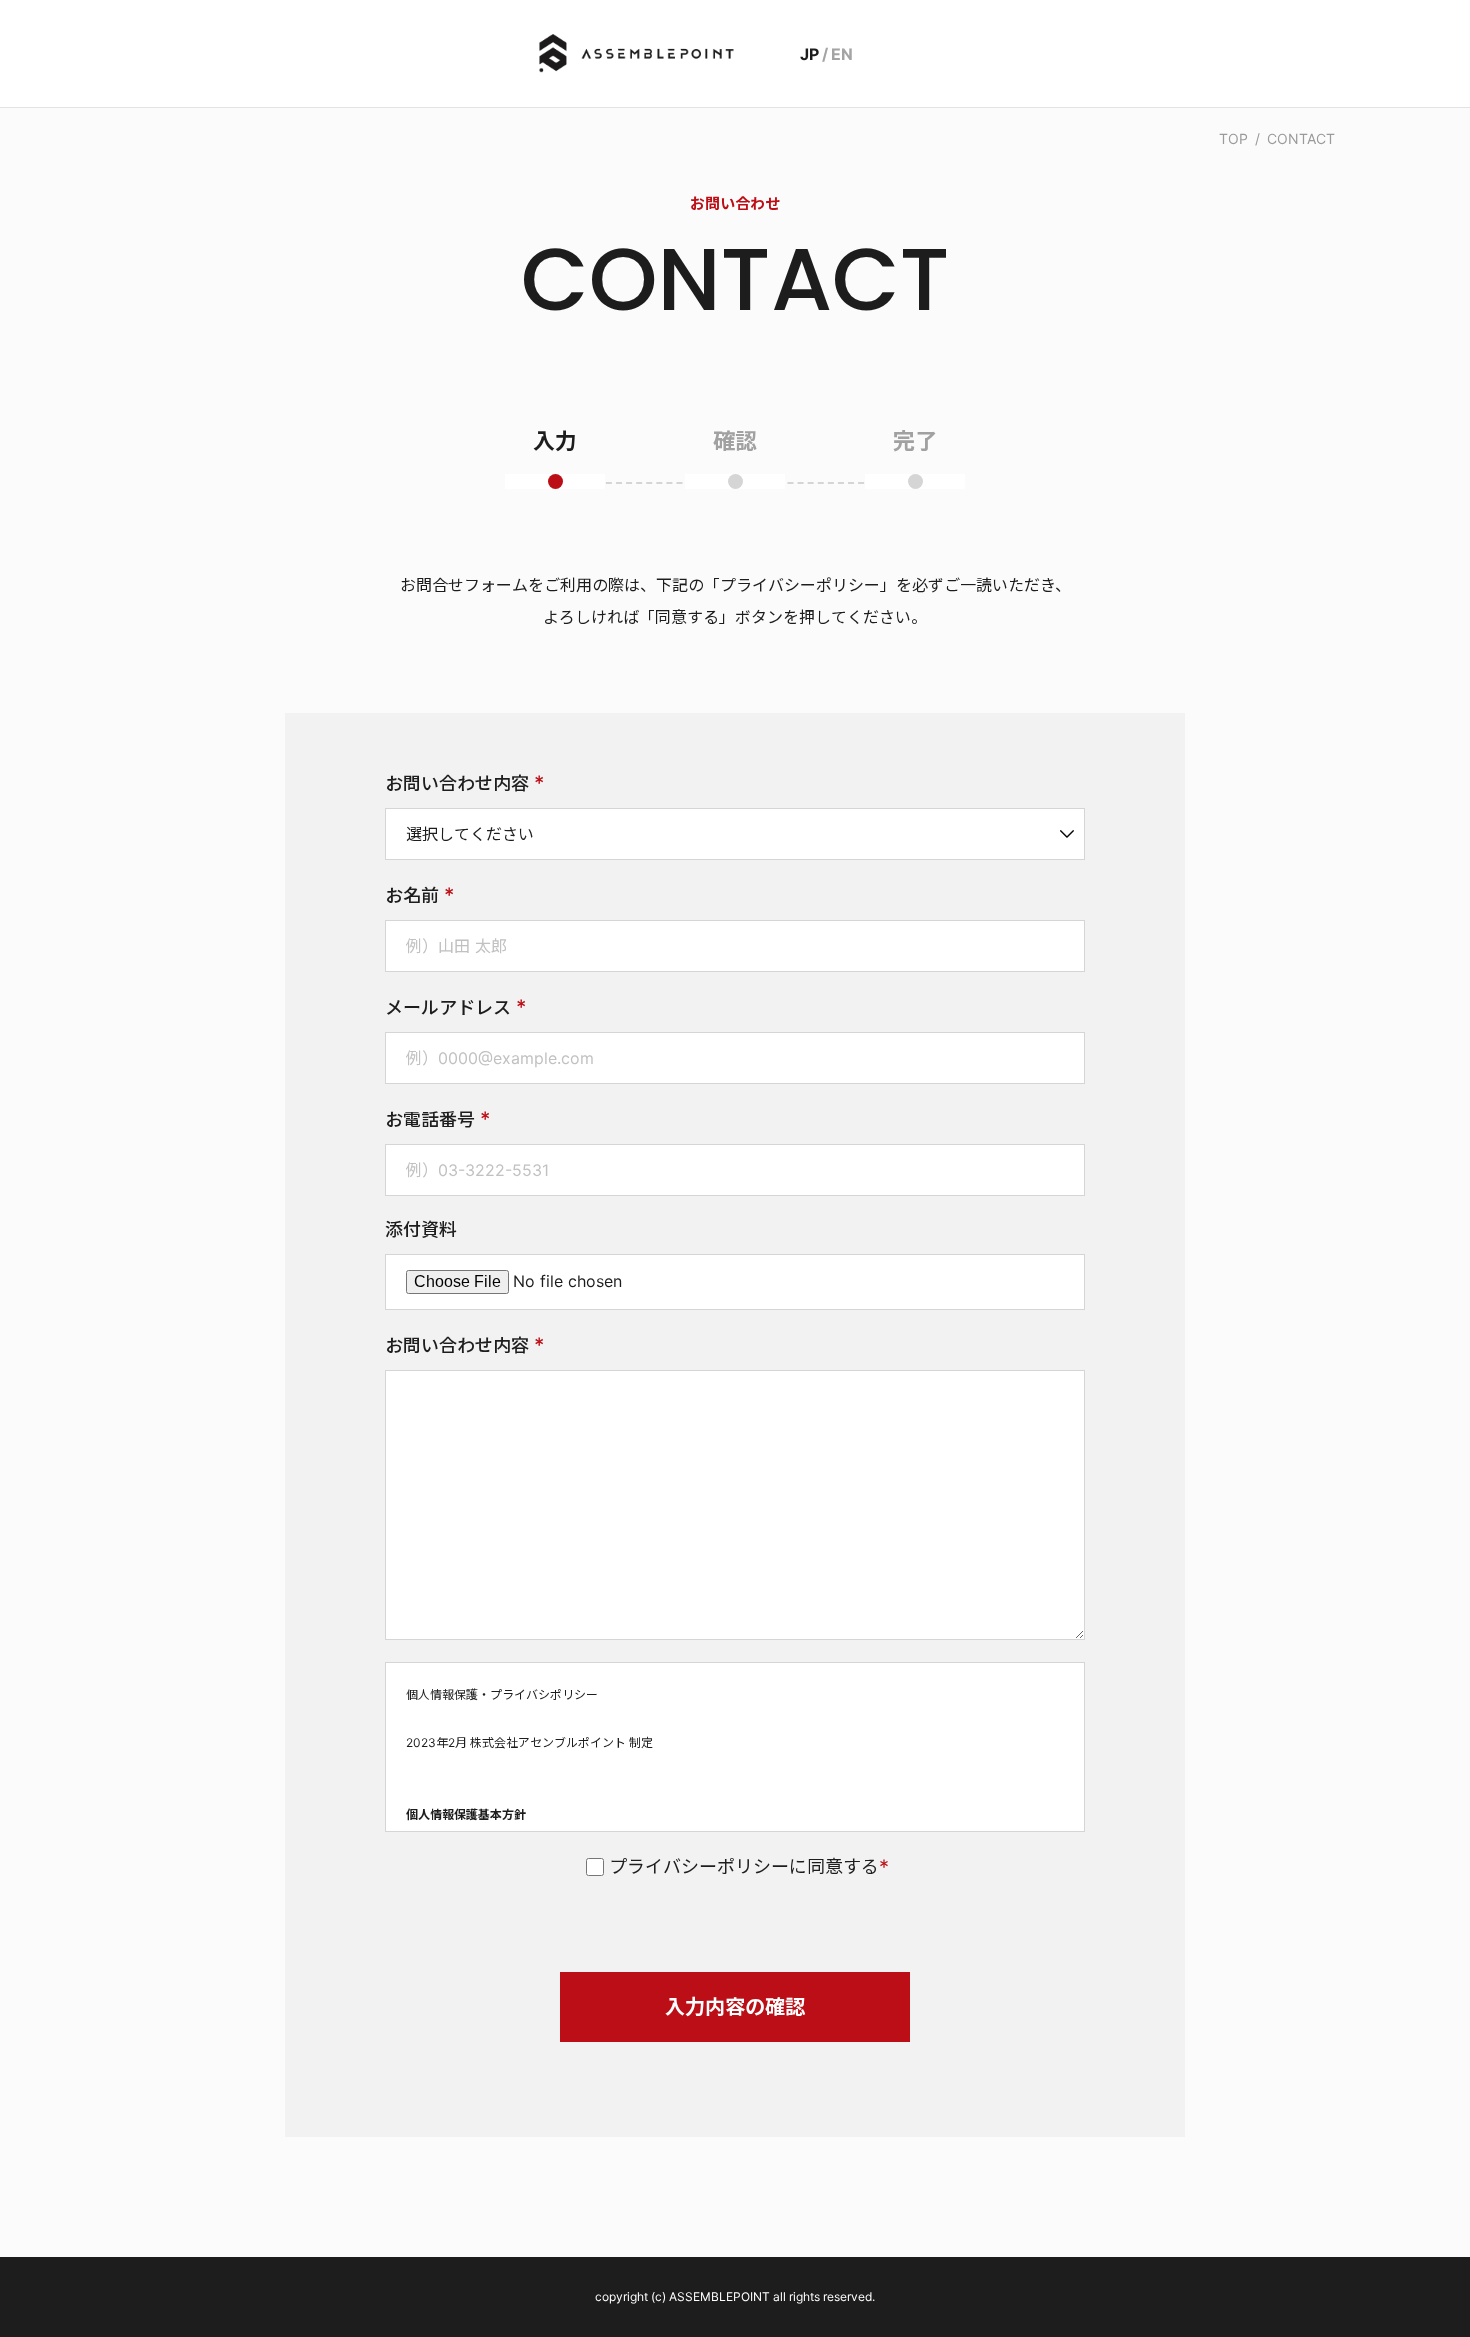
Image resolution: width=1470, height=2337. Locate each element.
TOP (1233, 139)
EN (842, 54)
